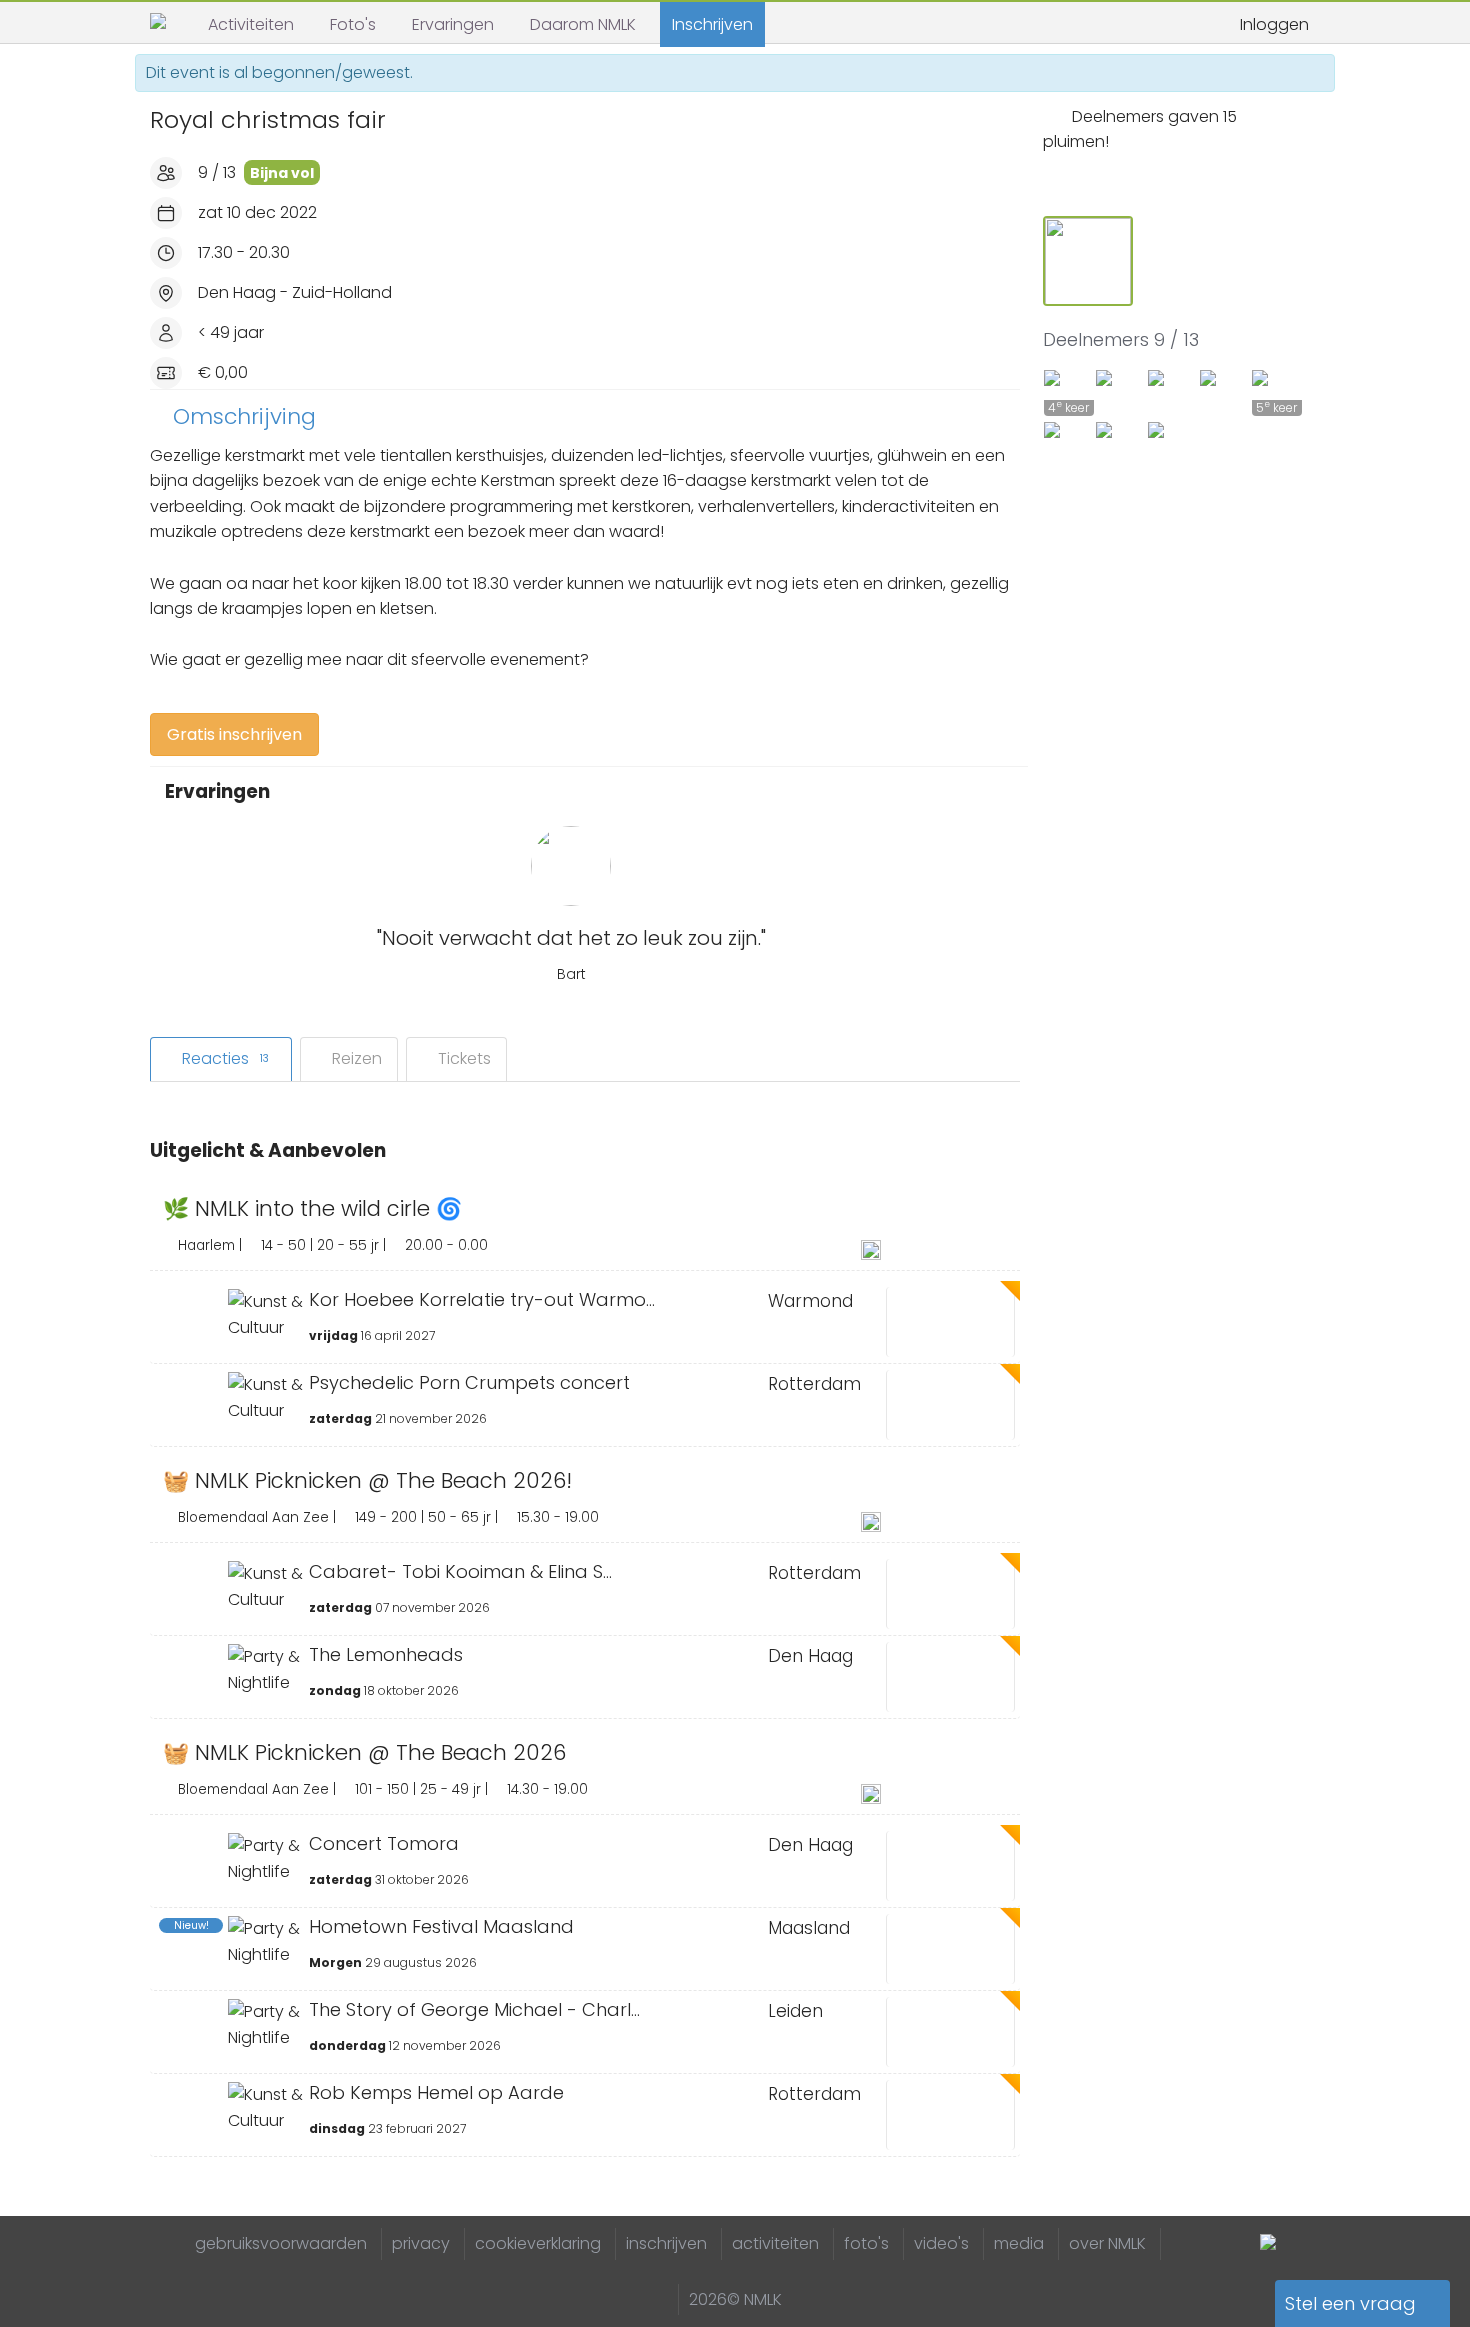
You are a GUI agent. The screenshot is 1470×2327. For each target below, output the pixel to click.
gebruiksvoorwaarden (281, 2243)
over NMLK (1107, 2243)
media (1019, 2243)
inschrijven (666, 2243)
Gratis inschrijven (234, 734)
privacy (421, 2243)
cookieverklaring (538, 2243)
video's (941, 2243)
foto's (866, 2243)
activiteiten (775, 2243)
